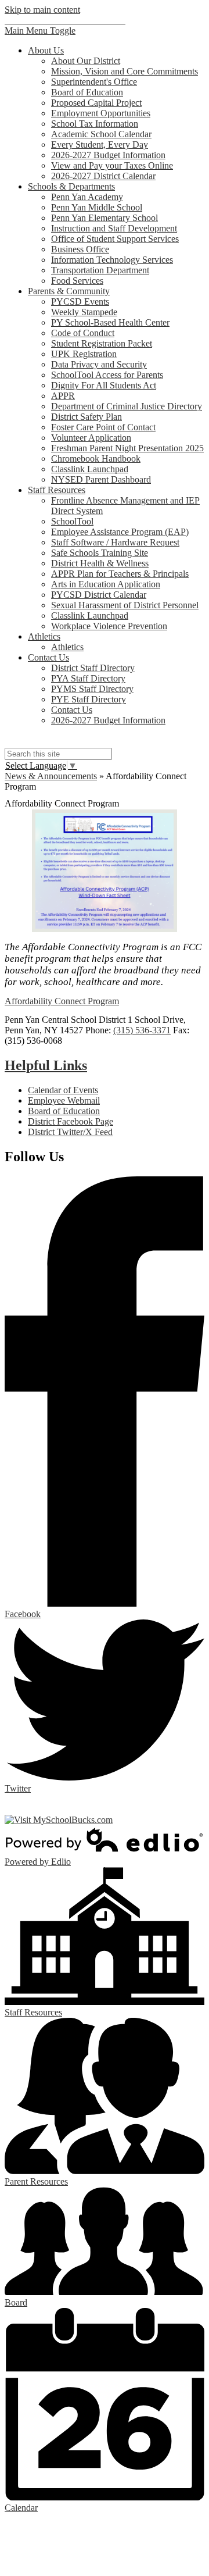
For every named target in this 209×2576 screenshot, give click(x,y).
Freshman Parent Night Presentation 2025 (127, 448)
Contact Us (72, 710)
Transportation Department (100, 270)
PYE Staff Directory (89, 699)
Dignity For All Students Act (104, 385)
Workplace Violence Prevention (109, 626)
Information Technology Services (112, 260)
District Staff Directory (93, 668)
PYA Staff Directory (88, 678)
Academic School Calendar (101, 134)
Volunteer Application (91, 438)
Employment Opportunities (101, 113)
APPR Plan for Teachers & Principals (120, 574)
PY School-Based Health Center (110, 322)
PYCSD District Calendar (99, 595)
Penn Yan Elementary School (105, 218)
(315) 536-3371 (142, 1030)
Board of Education (87, 92)
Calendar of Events (63, 1090)
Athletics (67, 647)
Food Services (77, 281)
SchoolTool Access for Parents (107, 375)
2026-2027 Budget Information (108, 155)
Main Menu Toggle (40, 31)
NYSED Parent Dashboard (101, 479)
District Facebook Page (71, 1121)
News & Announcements (51, 776)
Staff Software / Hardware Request (115, 542)
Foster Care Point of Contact (103, 427)
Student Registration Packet (102, 343)
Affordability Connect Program (62, 1001)
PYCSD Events (80, 302)
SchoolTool (72, 521)
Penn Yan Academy (87, 197)
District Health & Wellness (100, 563)
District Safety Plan (87, 417)
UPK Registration (84, 354)
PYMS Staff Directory (92, 689)
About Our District (86, 61)
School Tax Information (95, 124)
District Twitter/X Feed (70, 1132)
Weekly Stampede (84, 312)
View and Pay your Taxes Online (112, 165)
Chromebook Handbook (96, 459)
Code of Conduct (83, 333)
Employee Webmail (64, 1100)
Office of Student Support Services (115, 239)
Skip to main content (42, 10)
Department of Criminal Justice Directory (127, 406)
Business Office (80, 249)
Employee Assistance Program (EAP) (120, 532)
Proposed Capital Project (96, 103)
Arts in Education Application (106, 584)
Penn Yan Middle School (97, 207)
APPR (63, 396)
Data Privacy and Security (99, 364)
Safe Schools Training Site (100, 553)
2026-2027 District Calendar (103, 176)
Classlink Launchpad (90, 469)
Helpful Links (46, 1065)
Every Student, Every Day (100, 145)
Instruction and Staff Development (114, 228)
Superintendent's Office (94, 82)
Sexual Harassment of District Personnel (125, 605)
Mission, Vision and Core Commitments (125, 71)
